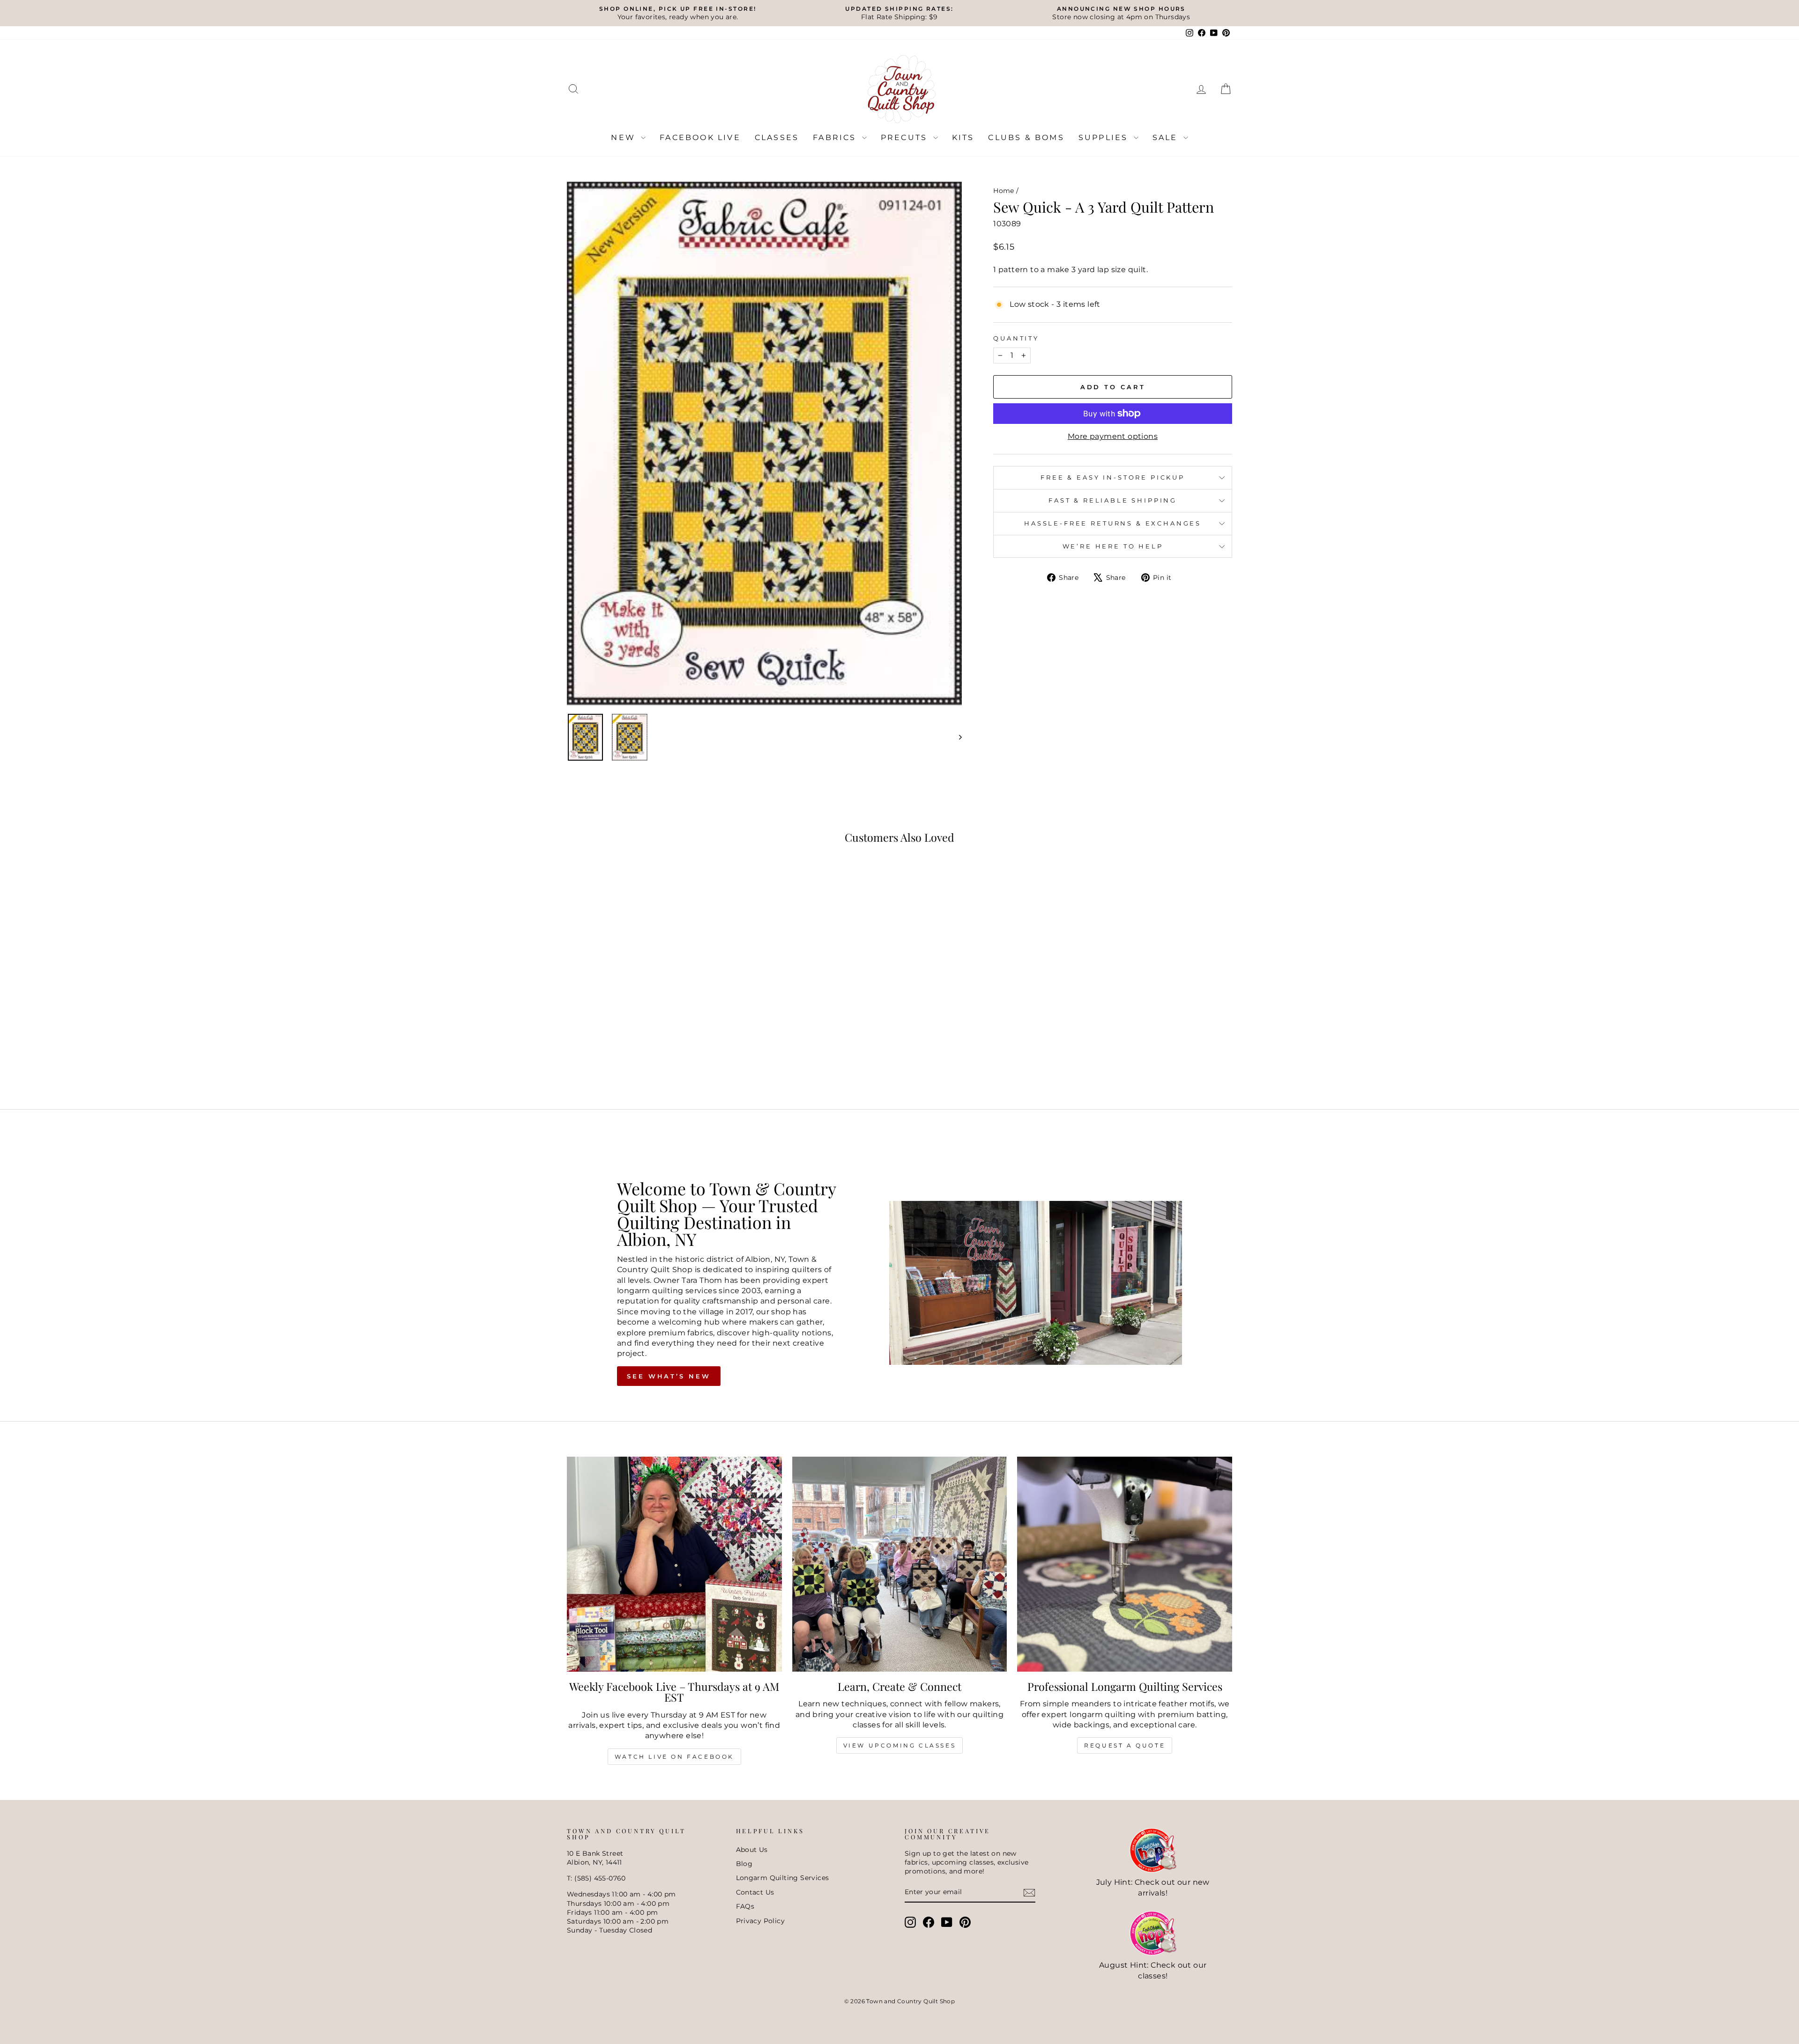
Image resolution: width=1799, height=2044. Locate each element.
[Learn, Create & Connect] (900, 1564)
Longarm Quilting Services (783, 1878)
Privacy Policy (761, 1921)
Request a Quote (1125, 1745)
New (625, 137)
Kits (963, 137)
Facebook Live (700, 137)
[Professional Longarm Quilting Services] (1125, 1564)
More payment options (1113, 436)
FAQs (745, 1906)
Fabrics (836, 137)
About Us (752, 1850)
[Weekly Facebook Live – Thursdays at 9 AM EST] (674, 1564)
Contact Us (755, 1892)
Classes (777, 137)
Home (1004, 191)
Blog (744, 1864)
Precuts (906, 137)
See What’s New (669, 1376)
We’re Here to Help (1113, 546)
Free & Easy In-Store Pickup (1113, 478)
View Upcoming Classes (900, 1745)
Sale (1167, 137)
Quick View (646, 1014)
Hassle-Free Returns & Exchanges (1113, 523)
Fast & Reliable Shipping (1113, 500)
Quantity (1016, 338)
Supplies (1105, 137)
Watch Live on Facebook (674, 1757)
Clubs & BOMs (1026, 137)
